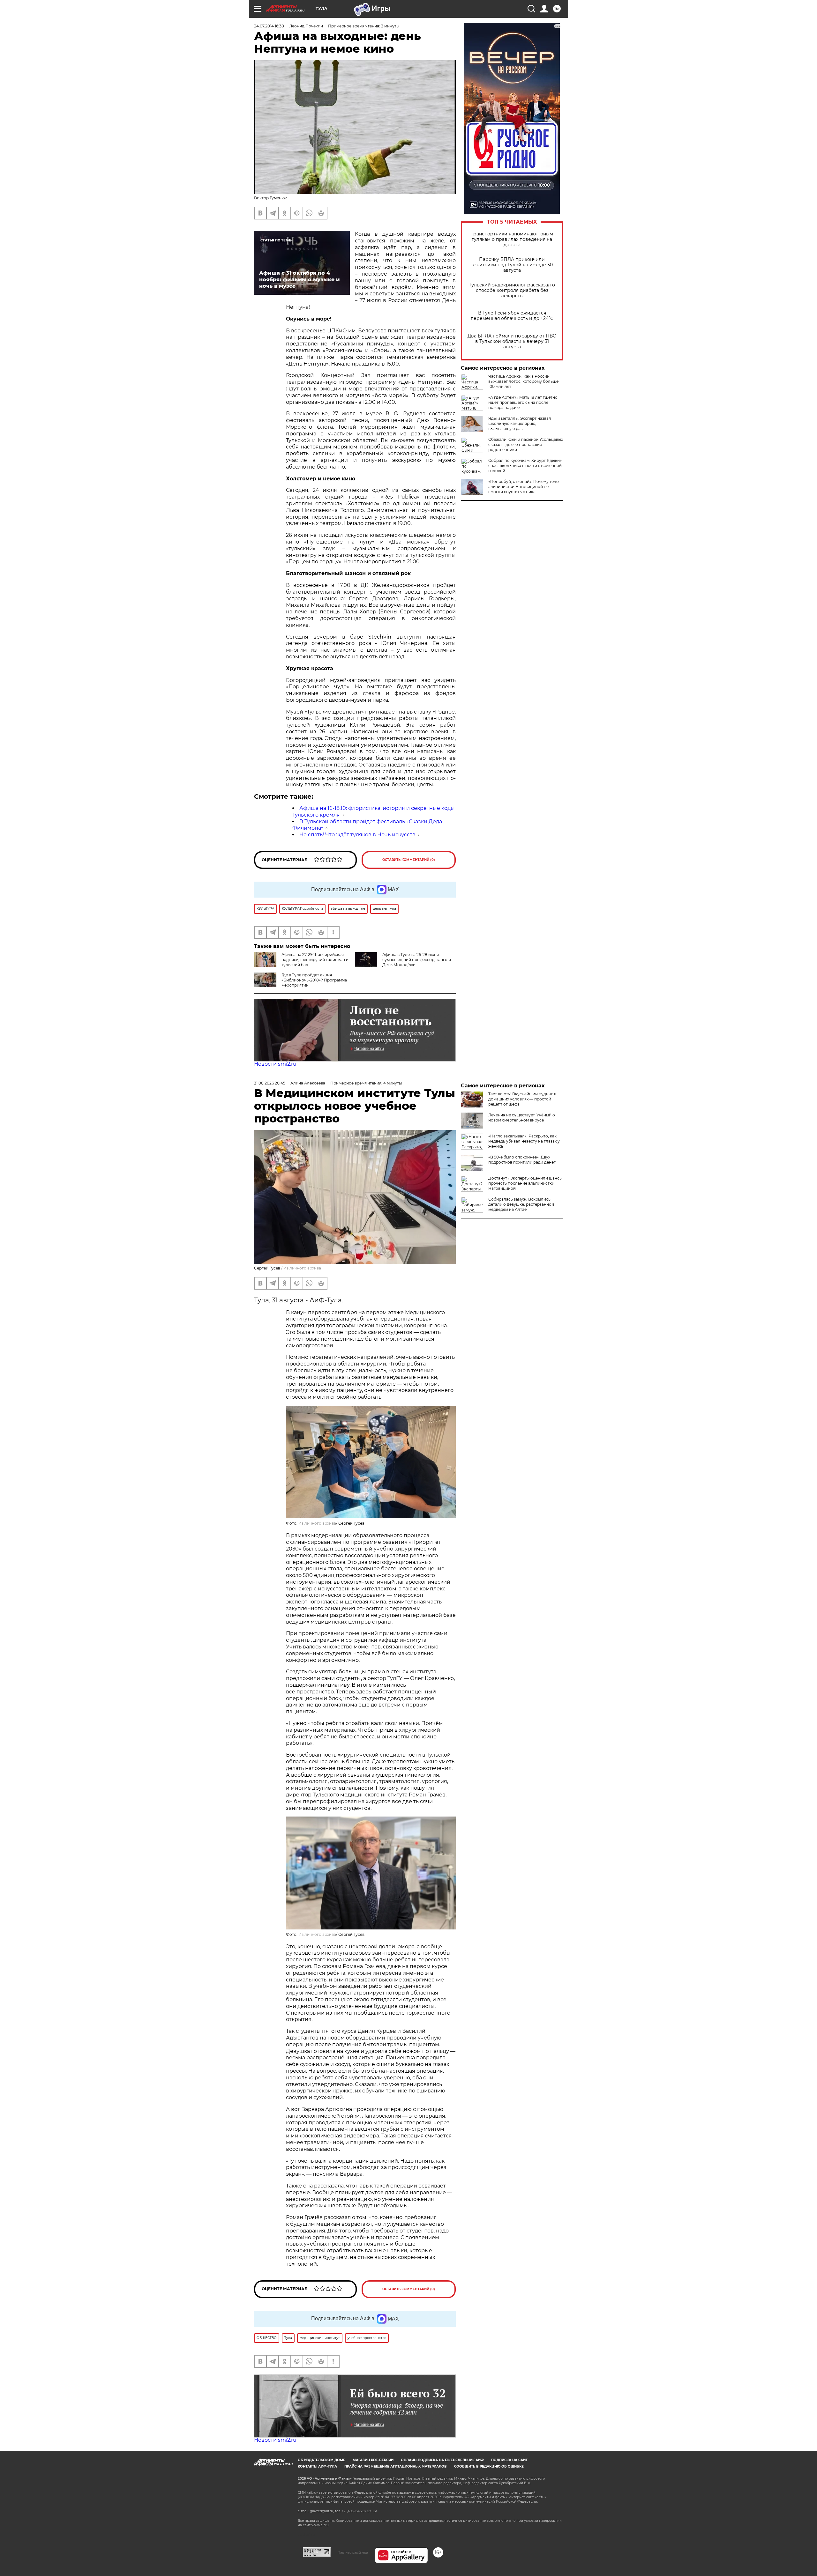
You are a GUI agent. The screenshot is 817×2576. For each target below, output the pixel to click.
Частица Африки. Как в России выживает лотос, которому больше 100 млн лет (523, 381)
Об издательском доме (322, 2460)
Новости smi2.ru (275, 1064)
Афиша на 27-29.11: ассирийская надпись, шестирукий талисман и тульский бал (315, 960)
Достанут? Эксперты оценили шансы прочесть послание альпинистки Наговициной (525, 1183)
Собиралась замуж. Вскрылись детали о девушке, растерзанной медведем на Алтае (521, 1204)
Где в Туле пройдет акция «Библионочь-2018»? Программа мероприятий (314, 980)
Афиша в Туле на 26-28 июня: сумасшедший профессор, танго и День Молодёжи (417, 960)
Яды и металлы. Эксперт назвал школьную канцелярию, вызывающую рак (520, 423)
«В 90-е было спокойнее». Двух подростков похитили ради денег (522, 1160)
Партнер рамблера (353, 2552)
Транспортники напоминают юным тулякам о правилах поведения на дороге (512, 239)
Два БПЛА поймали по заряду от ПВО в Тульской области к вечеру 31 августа (512, 341)
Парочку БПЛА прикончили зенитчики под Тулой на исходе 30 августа (512, 265)
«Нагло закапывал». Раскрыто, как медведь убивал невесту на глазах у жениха (524, 1141)
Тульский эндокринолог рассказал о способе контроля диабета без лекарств (512, 290)
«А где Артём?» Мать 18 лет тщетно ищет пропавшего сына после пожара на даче (523, 402)
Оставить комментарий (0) (409, 860)
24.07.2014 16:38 (269, 26)
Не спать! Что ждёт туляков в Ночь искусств (357, 835)
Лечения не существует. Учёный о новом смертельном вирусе (522, 1118)
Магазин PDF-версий (373, 2460)
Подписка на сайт (509, 2460)
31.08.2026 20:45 (270, 1083)
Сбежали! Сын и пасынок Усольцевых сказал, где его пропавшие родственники (526, 444)
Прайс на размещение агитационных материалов (396, 2466)
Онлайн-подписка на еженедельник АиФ (442, 2460)
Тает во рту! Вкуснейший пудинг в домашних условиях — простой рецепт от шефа (522, 1099)
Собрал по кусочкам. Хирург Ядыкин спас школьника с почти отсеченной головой (525, 466)
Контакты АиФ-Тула (317, 2466)
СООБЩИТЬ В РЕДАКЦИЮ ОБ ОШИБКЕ (489, 2466)
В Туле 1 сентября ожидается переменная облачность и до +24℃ (512, 316)
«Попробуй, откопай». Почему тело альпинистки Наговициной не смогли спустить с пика (524, 487)
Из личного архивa (302, 1268)
